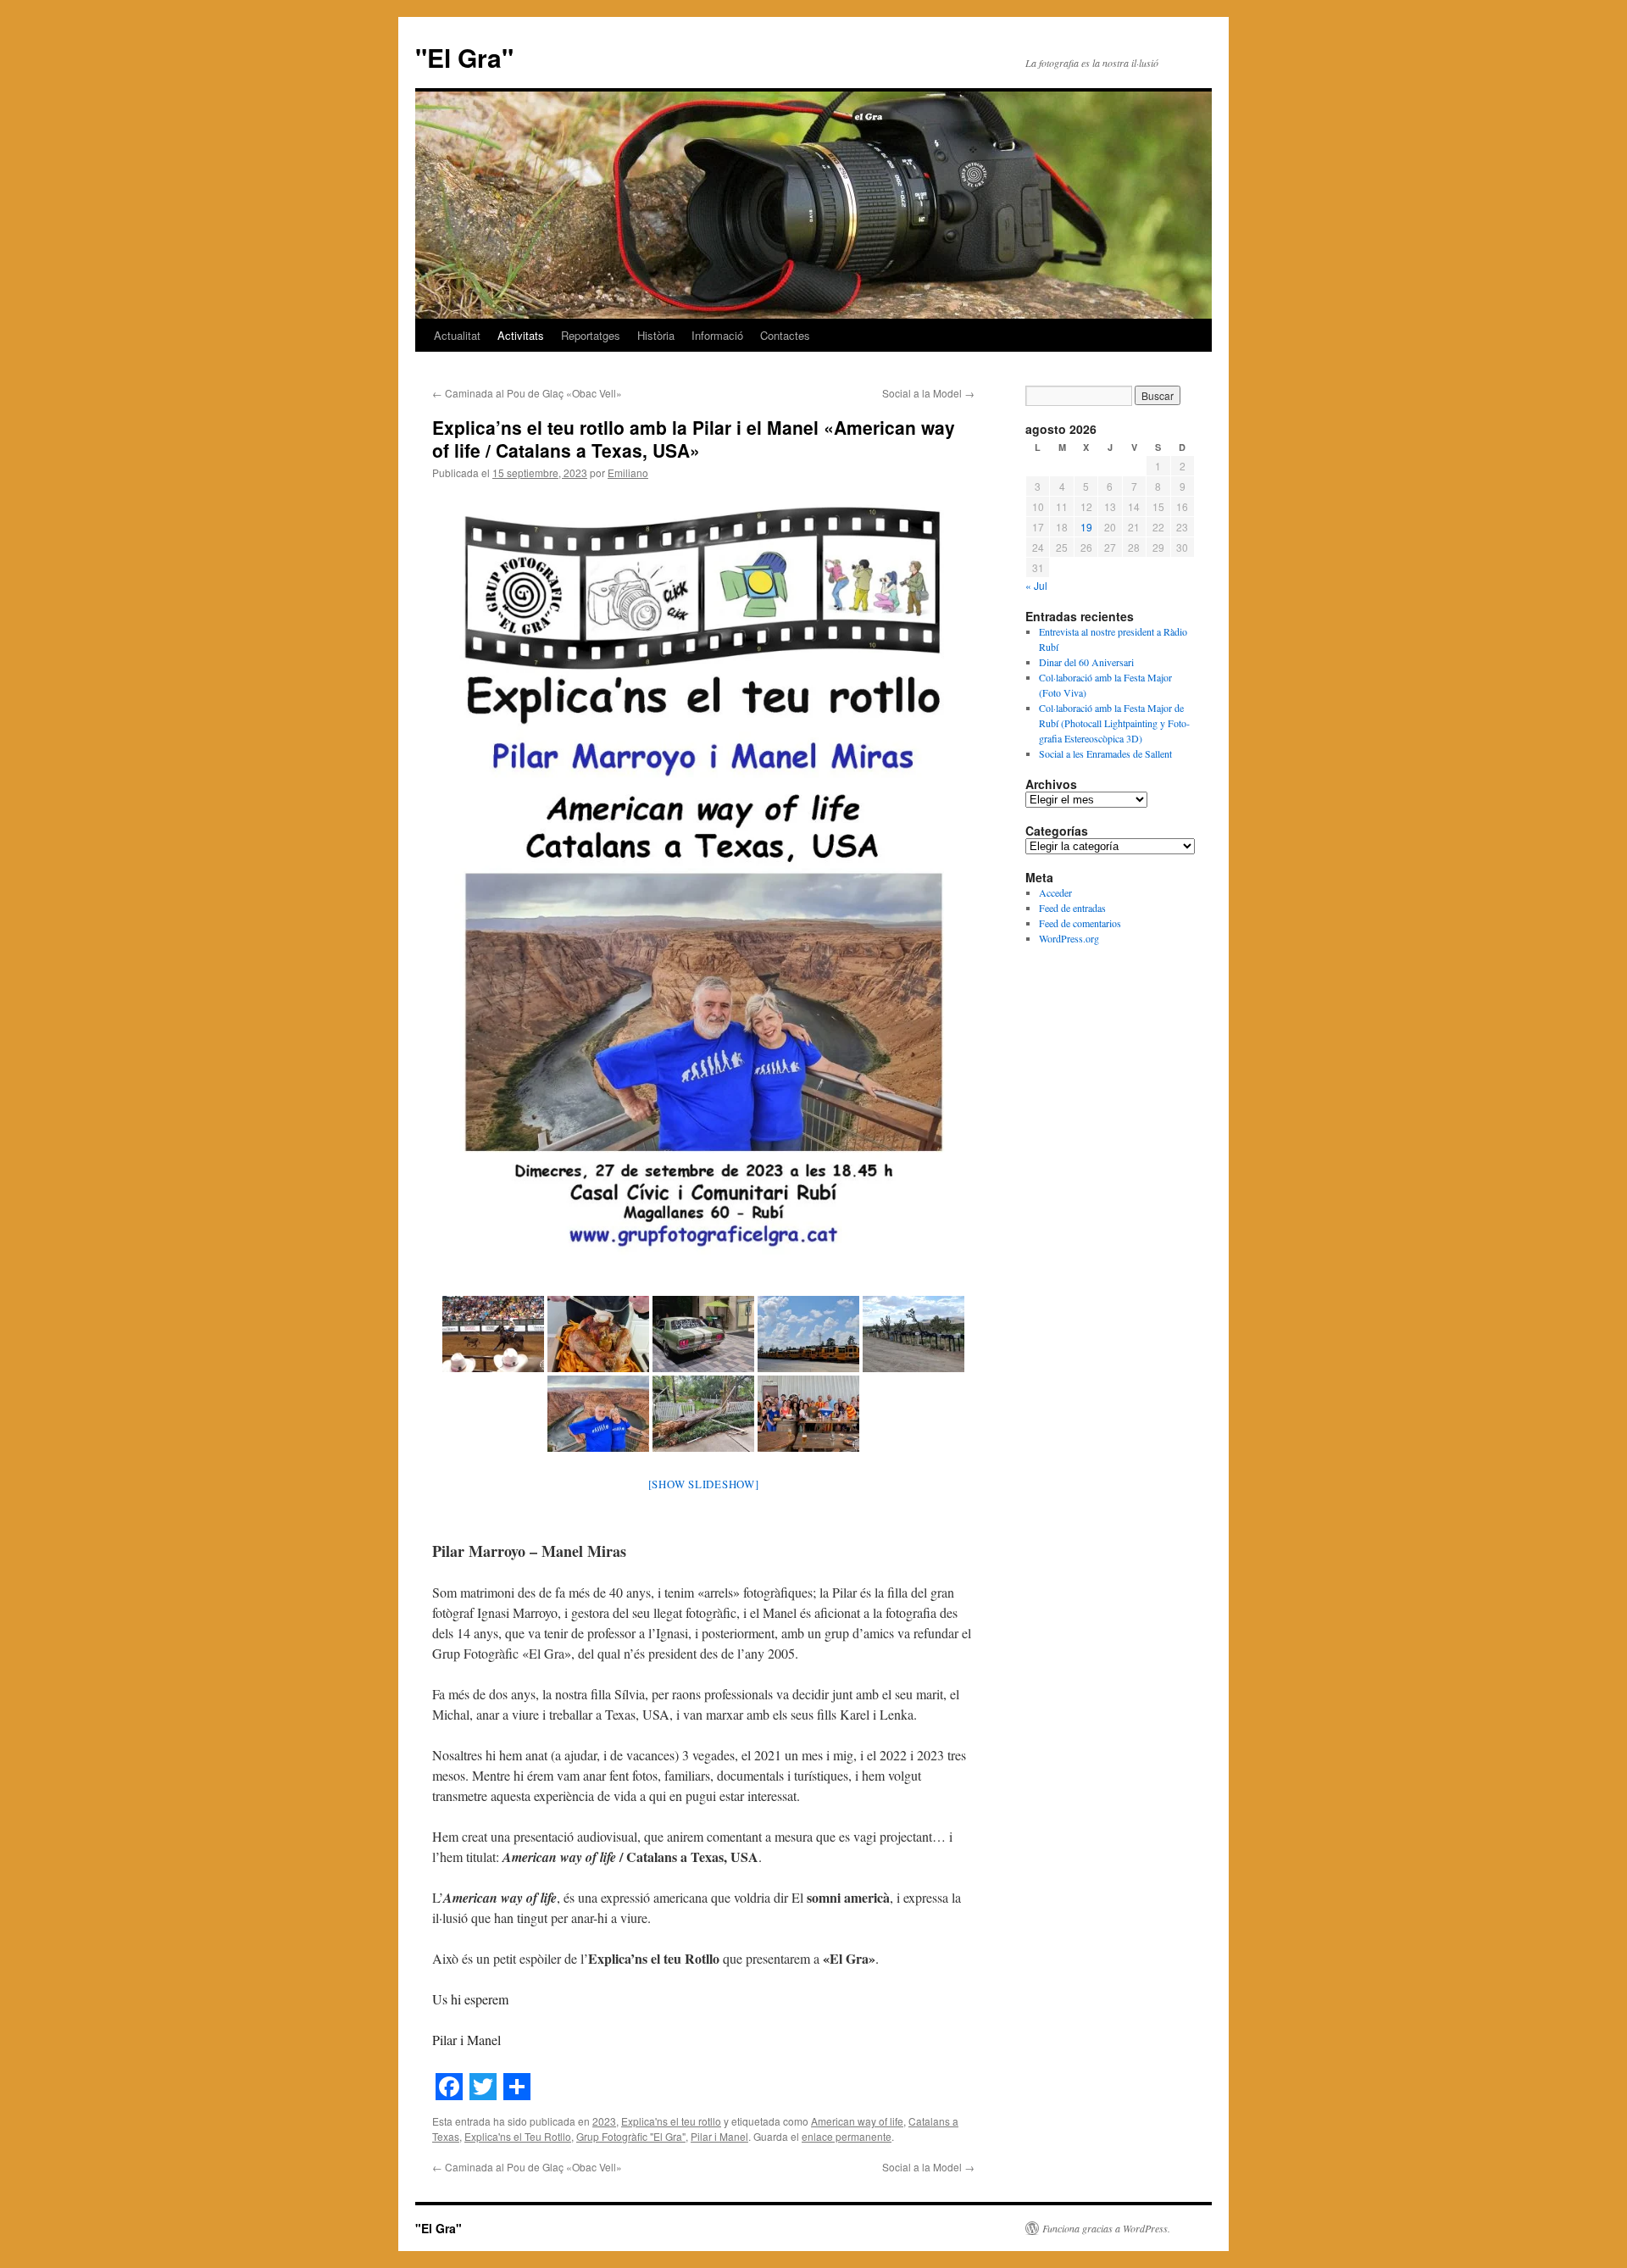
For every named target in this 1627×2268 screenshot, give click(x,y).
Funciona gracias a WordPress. (1106, 2228)
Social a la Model (928, 393)
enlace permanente (847, 2136)
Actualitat (457, 335)
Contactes (785, 335)
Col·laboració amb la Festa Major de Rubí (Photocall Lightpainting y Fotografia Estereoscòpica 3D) (1114, 723)
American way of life (857, 2121)
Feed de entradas (1072, 908)
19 (1086, 527)
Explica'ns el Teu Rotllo (518, 2136)
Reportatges (591, 335)
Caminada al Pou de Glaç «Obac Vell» (527, 393)
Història (656, 335)
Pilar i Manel (719, 2136)
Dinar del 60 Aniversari (1086, 662)
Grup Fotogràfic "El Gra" (631, 2136)
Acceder (1055, 892)
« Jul (1036, 585)
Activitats (521, 335)
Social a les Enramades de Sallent (1105, 753)
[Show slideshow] (704, 1484)
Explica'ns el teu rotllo (671, 2121)
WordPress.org (1069, 938)
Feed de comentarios (1080, 923)
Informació (717, 335)
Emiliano (628, 472)
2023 (604, 2121)
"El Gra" (464, 57)
